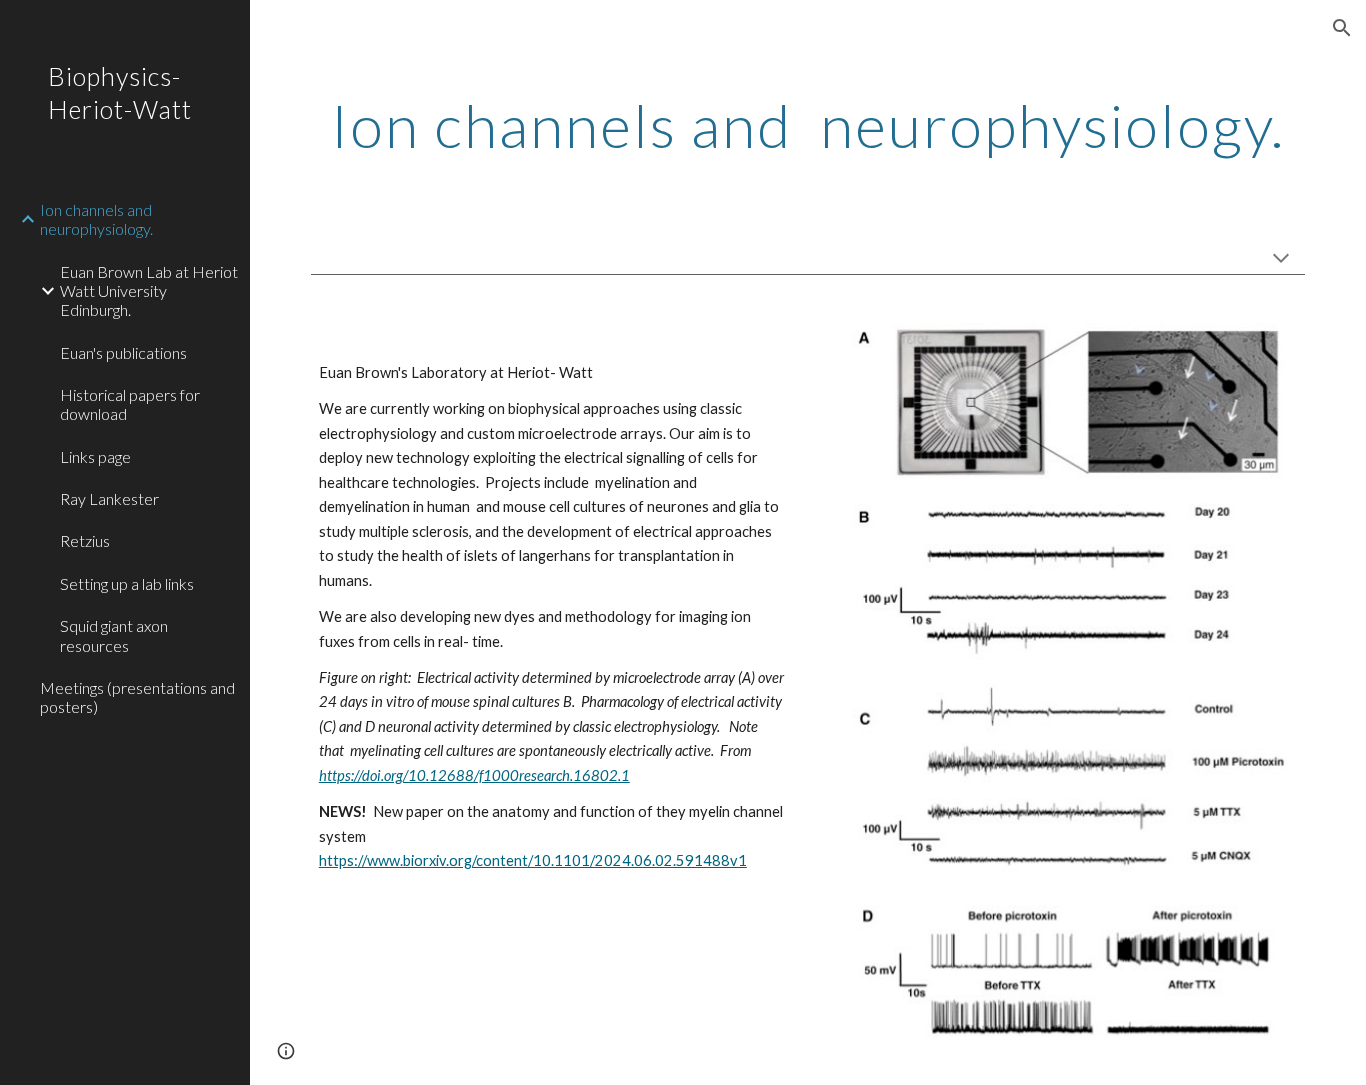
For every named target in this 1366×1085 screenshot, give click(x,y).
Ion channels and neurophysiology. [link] (96, 219)
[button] (1342, 28)
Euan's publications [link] (123, 352)
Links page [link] (95, 456)
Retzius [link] (85, 540)
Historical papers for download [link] (130, 404)
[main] (808, 125)
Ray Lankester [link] (109, 498)
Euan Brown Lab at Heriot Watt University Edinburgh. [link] (149, 291)
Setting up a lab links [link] (127, 583)
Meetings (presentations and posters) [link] (137, 697)
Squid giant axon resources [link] (114, 635)
